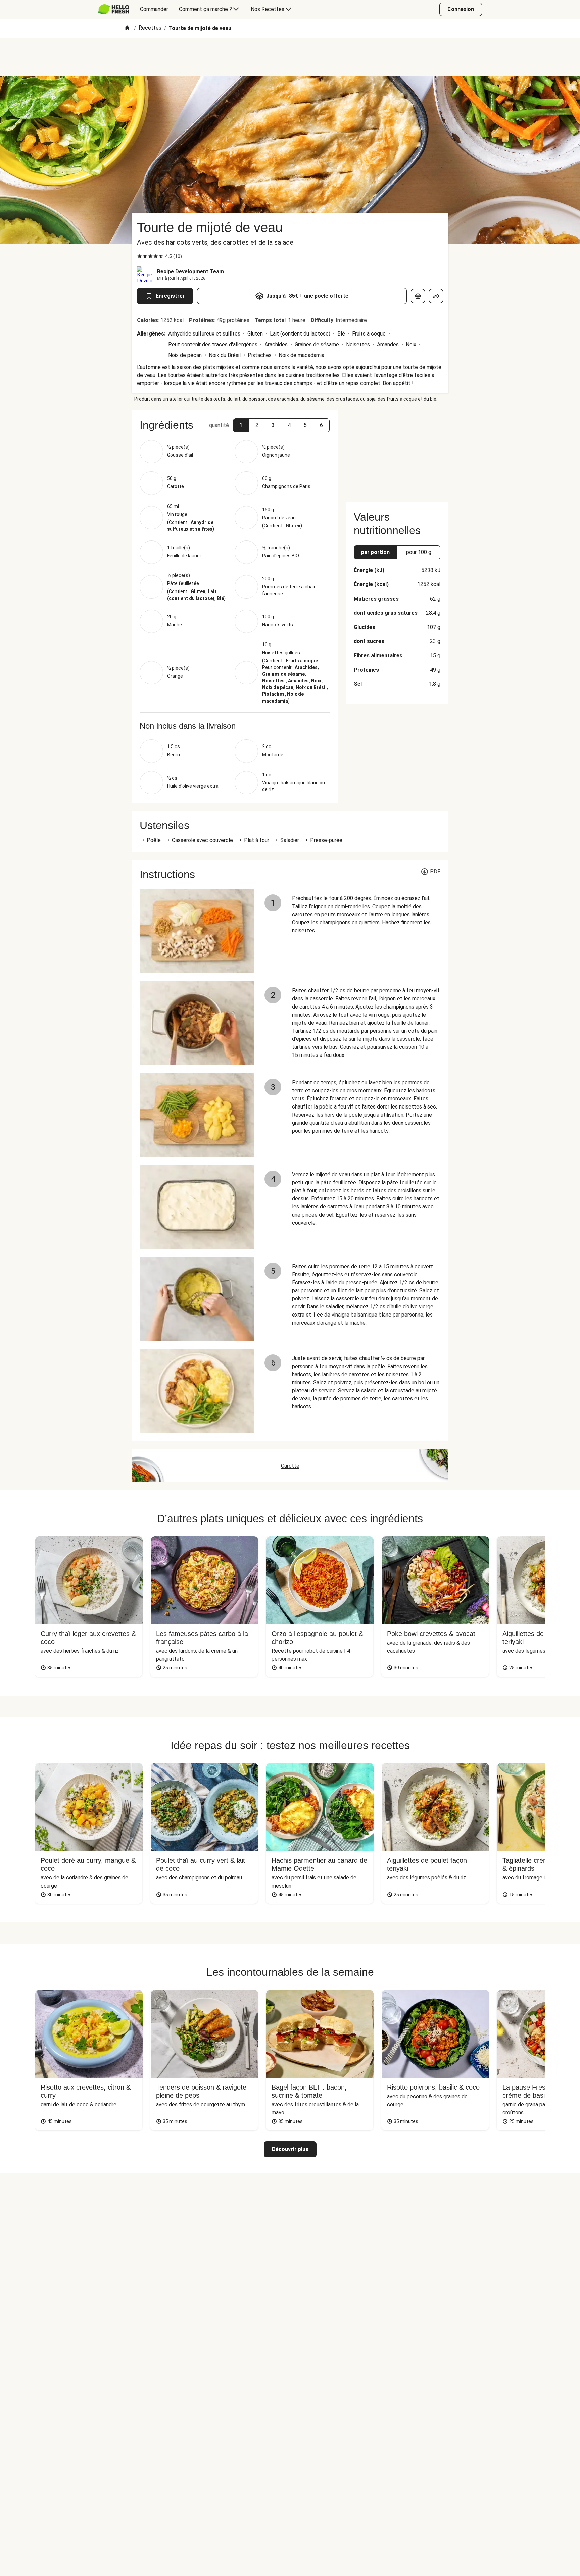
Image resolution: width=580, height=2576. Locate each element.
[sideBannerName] (397, 452)
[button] (241, 425)
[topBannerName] (290, 57)
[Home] (127, 28)
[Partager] (436, 296)
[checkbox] (140, 256)
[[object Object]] (418, 296)
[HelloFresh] (114, 9)
